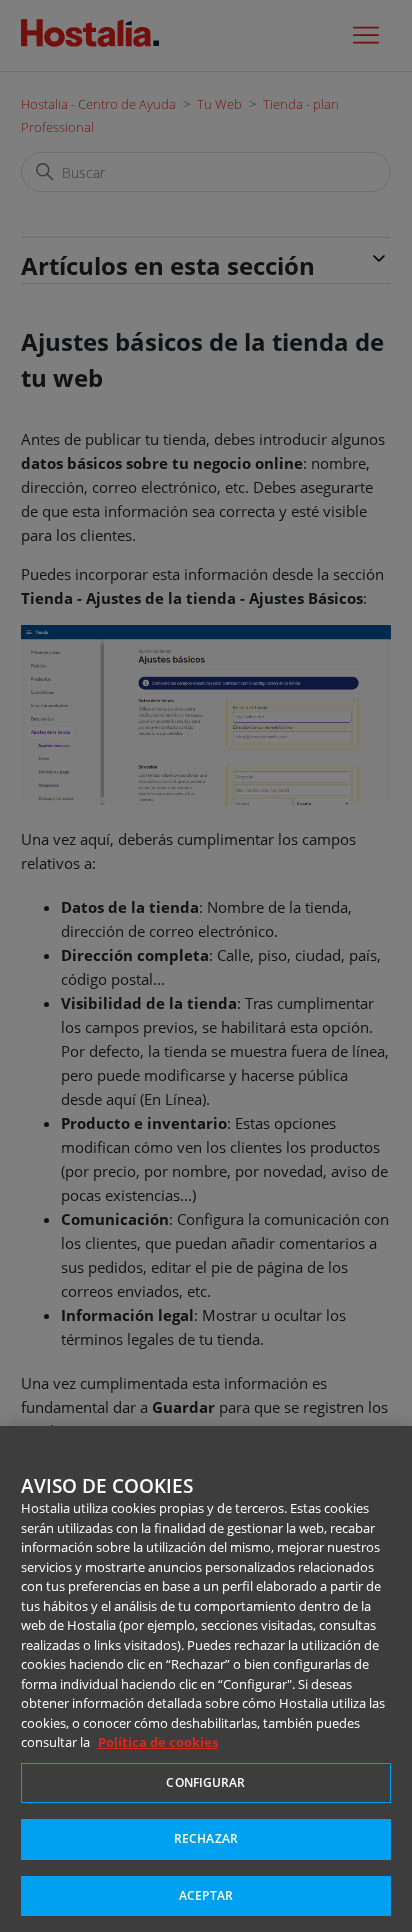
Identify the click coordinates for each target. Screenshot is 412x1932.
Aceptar (206, 1895)
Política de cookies (158, 1742)
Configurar (205, 1782)
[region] (206, 1679)
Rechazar (206, 1838)
